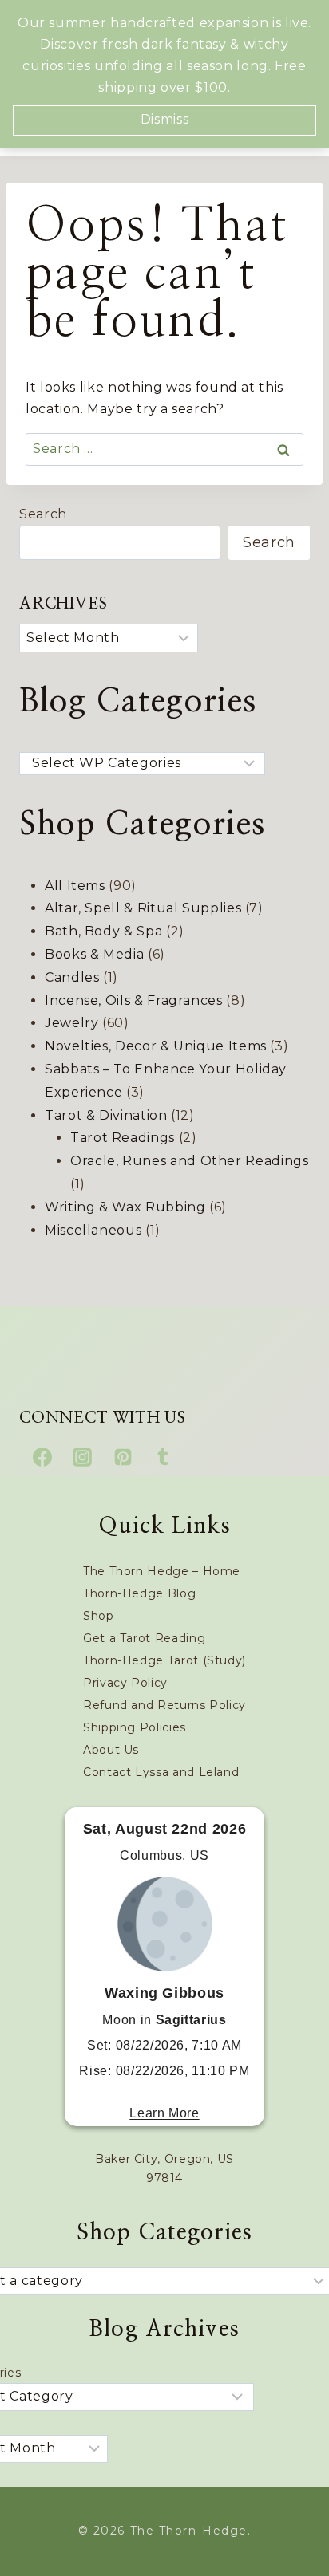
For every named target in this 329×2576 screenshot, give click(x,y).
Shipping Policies (135, 1727)
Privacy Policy (125, 1683)
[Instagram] (82, 1457)
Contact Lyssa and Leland (161, 1772)
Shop (99, 1616)
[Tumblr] (163, 1457)
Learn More (164, 2113)
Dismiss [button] (164, 119)
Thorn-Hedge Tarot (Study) (164, 1660)
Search (43, 514)
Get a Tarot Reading (144, 1638)
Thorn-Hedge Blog (139, 1593)
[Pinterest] (123, 1457)
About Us (111, 1750)
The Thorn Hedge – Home (162, 1571)
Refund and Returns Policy (164, 1705)
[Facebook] (42, 1457)
